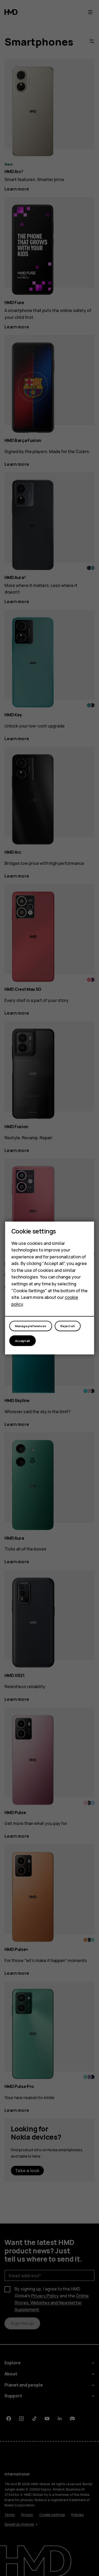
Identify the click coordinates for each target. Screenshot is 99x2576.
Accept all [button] (22, 1341)
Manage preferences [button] (31, 1326)
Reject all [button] (68, 1326)
